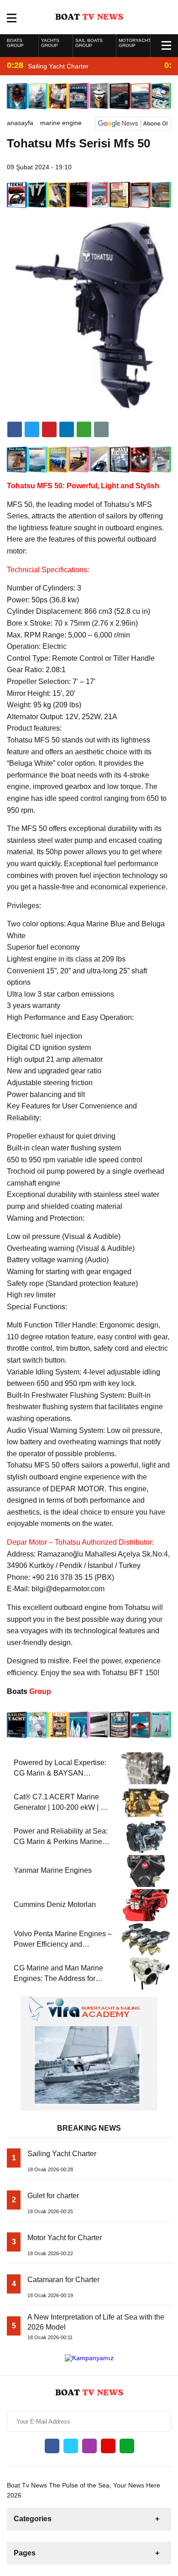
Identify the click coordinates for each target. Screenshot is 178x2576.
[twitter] (32, 429)
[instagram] (89, 2446)
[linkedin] (49, 429)
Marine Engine (61, 123)
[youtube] (108, 2446)
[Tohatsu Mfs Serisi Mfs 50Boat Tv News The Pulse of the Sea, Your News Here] (89, 16)
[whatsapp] (127, 2446)
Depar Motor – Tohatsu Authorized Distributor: (80, 1542)
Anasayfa (20, 123)
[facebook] (15, 429)
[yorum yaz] (101, 429)
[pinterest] (67, 429)
